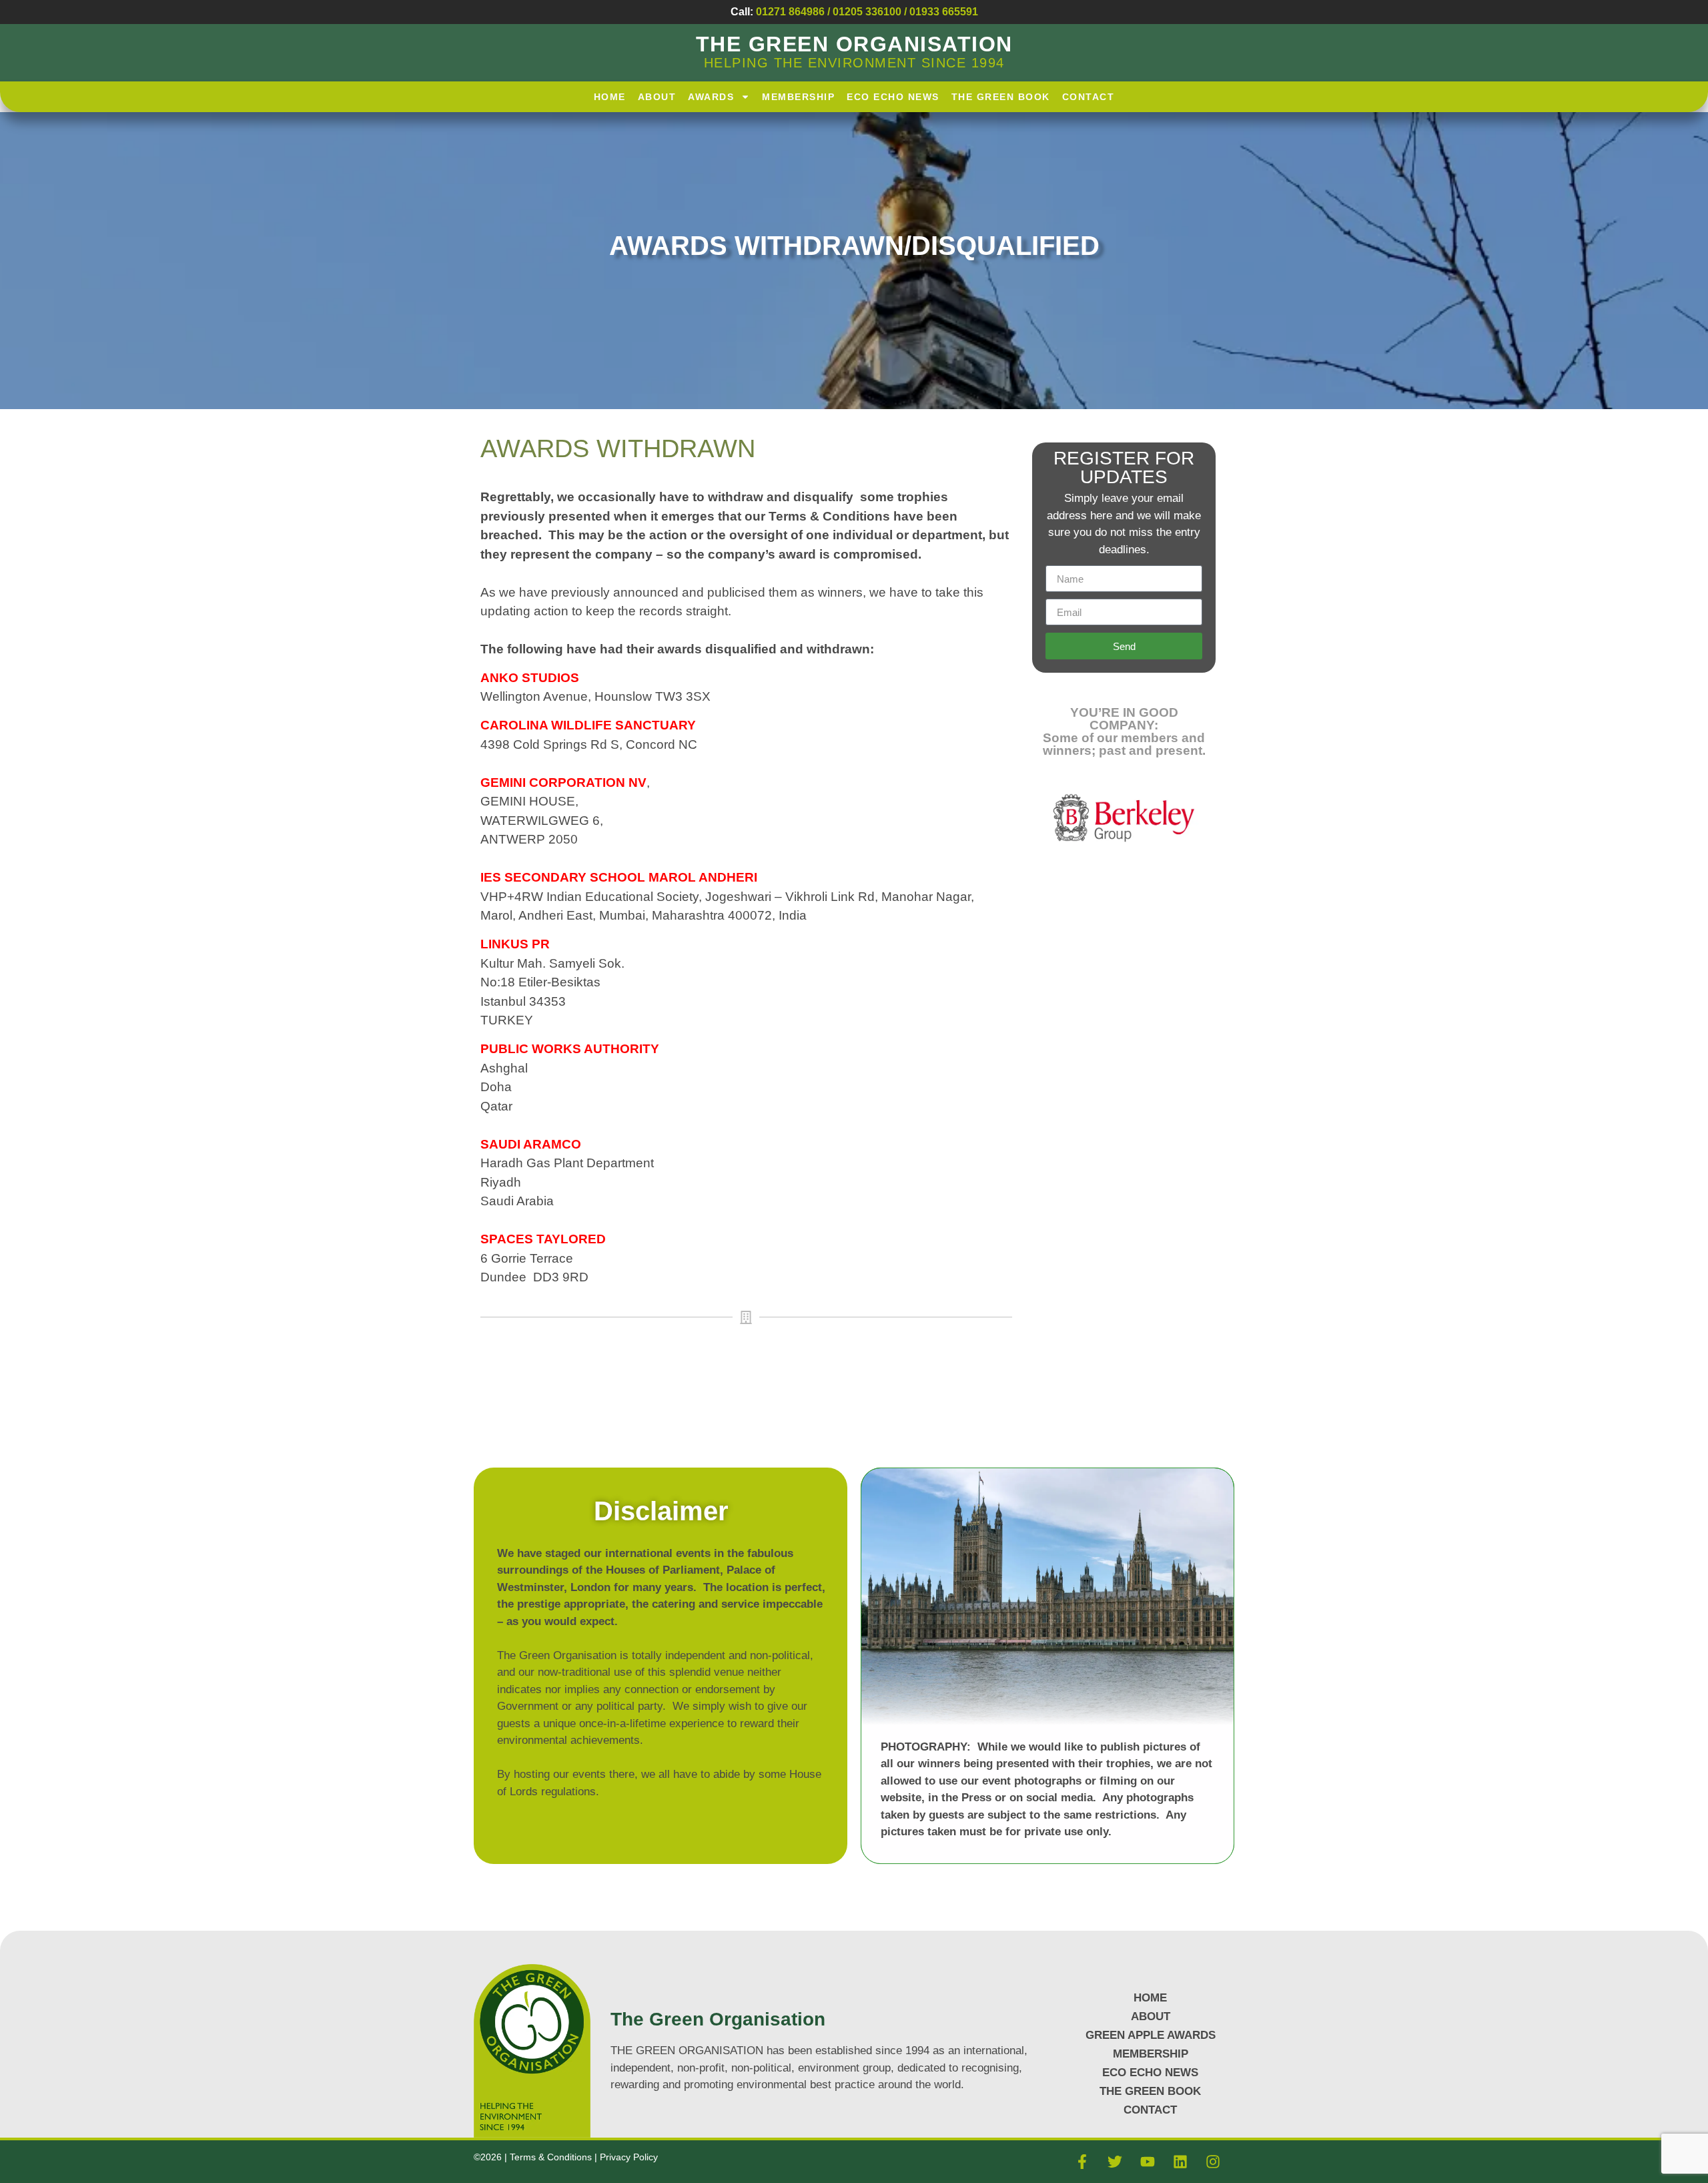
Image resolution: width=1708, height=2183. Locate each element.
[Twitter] (1115, 2162)
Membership (798, 97)
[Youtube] (1148, 2162)
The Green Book (1001, 97)
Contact (1089, 97)
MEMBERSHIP (1151, 2054)
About (657, 97)
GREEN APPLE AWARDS (1151, 2035)
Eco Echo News (893, 97)
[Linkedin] (1180, 2162)
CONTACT (1150, 2110)
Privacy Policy (629, 2157)
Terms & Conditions (552, 2157)
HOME (610, 97)
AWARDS (711, 97)
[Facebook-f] (1082, 2162)
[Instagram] (1213, 2162)
